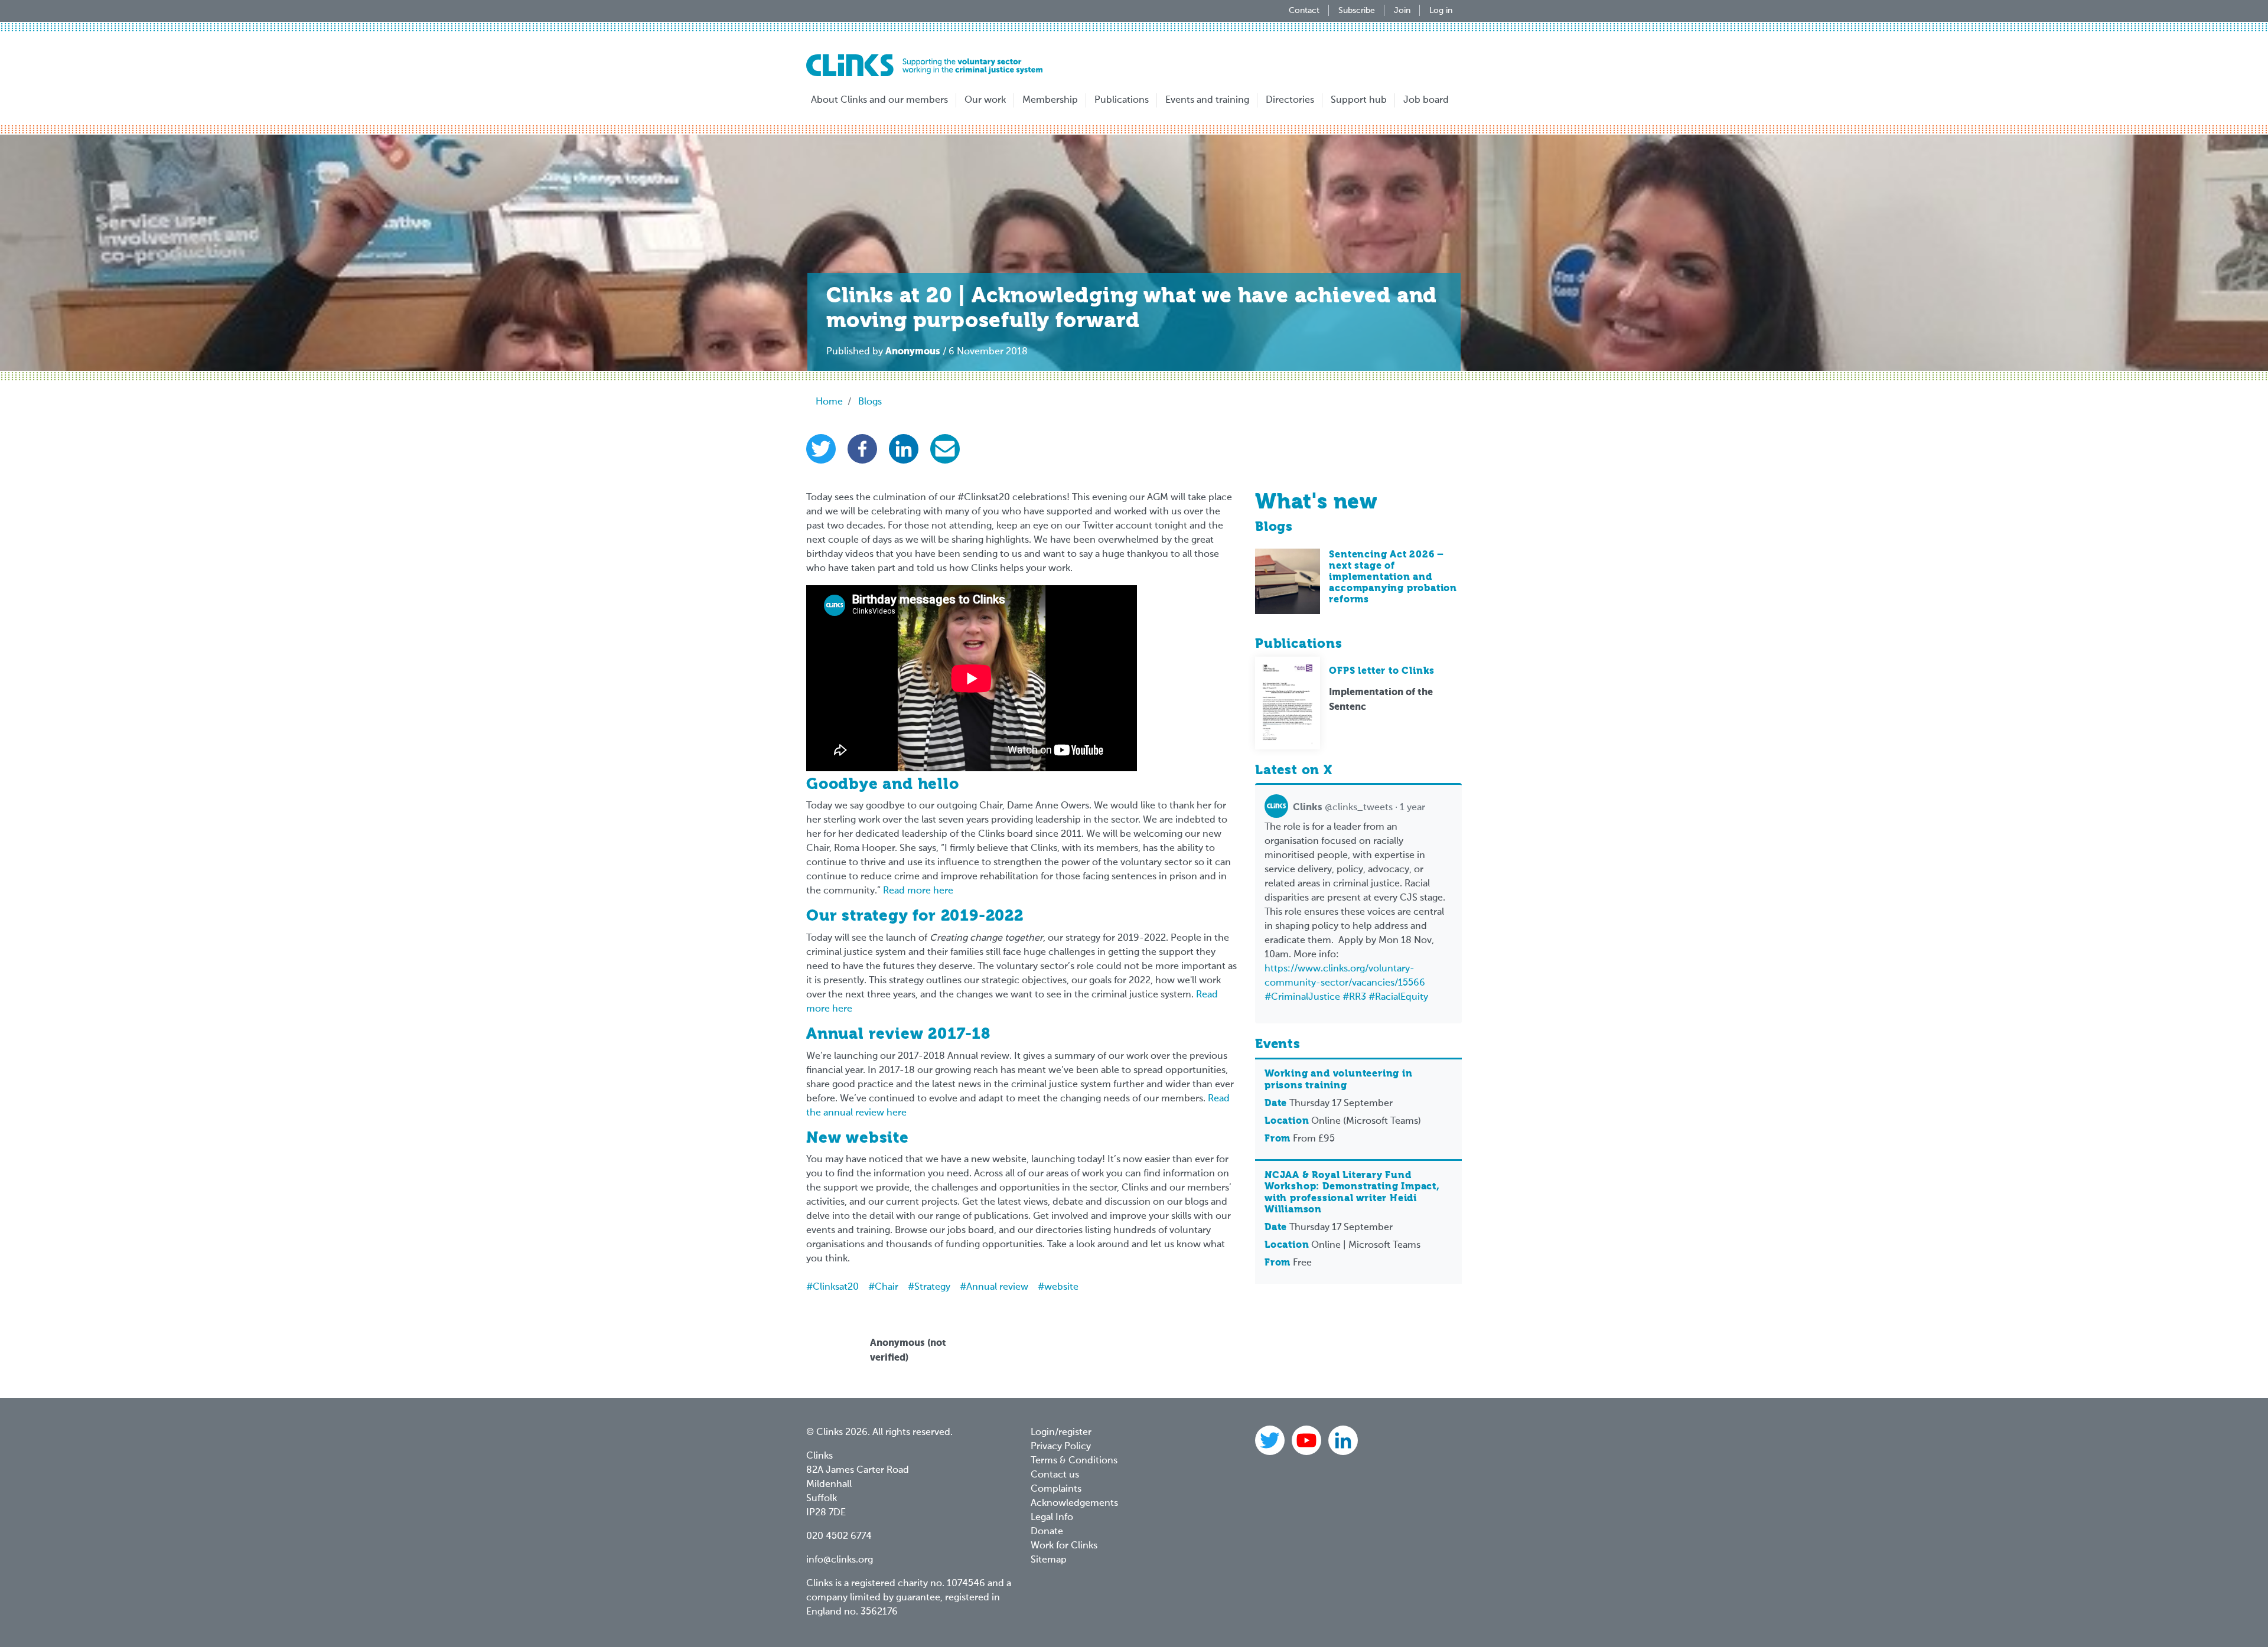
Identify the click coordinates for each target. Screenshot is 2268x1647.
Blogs (870, 402)
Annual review (997, 1287)
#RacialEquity (1398, 997)
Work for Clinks (1064, 1546)
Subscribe (1357, 11)
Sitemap (1049, 1560)
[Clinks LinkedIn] (1343, 1440)
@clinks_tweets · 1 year (1359, 808)
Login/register (1061, 1433)
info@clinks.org (840, 1560)
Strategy (932, 1287)
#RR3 (1354, 997)
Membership (1050, 100)
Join (1402, 11)
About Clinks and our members (879, 100)
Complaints (1056, 1489)
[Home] (924, 65)
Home (829, 402)
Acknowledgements (1074, 1504)
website (1061, 1287)
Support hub (1359, 100)
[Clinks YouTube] (1308, 1440)
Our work (985, 100)
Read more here (918, 891)
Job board (1426, 100)
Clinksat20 (836, 1287)
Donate (1047, 1532)
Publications (1122, 100)
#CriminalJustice (1302, 997)
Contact (1304, 11)
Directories (1290, 100)
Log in (1441, 11)
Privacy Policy (1061, 1447)
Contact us (1055, 1475)
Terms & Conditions (1074, 1461)
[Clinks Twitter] (1271, 1440)
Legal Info (1052, 1518)
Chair (887, 1287)
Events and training (1207, 100)
